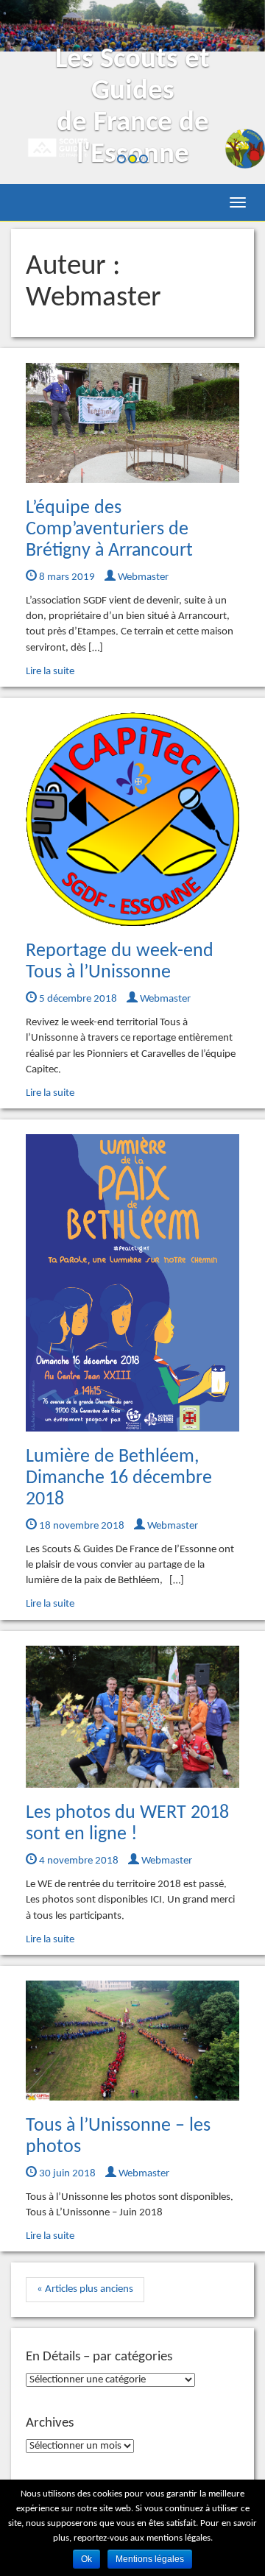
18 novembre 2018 (81, 1526)
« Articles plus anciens (85, 2289)
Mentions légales (150, 2559)
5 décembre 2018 (77, 999)
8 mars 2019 (66, 577)
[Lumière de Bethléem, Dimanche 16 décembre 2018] (132, 1283)
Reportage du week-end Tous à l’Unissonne (120, 962)
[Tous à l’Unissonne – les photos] (132, 2041)
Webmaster (142, 577)
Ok (86, 2559)
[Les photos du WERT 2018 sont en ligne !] (132, 1717)
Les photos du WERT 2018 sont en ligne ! (127, 1824)
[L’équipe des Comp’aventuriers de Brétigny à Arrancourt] (132, 423)
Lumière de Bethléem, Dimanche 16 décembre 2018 (119, 1478)
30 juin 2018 (66, 2174)
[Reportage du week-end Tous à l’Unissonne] (132, 819)
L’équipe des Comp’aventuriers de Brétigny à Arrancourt (109, 529)
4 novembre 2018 (78, 1861)
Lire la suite (50, 672)
